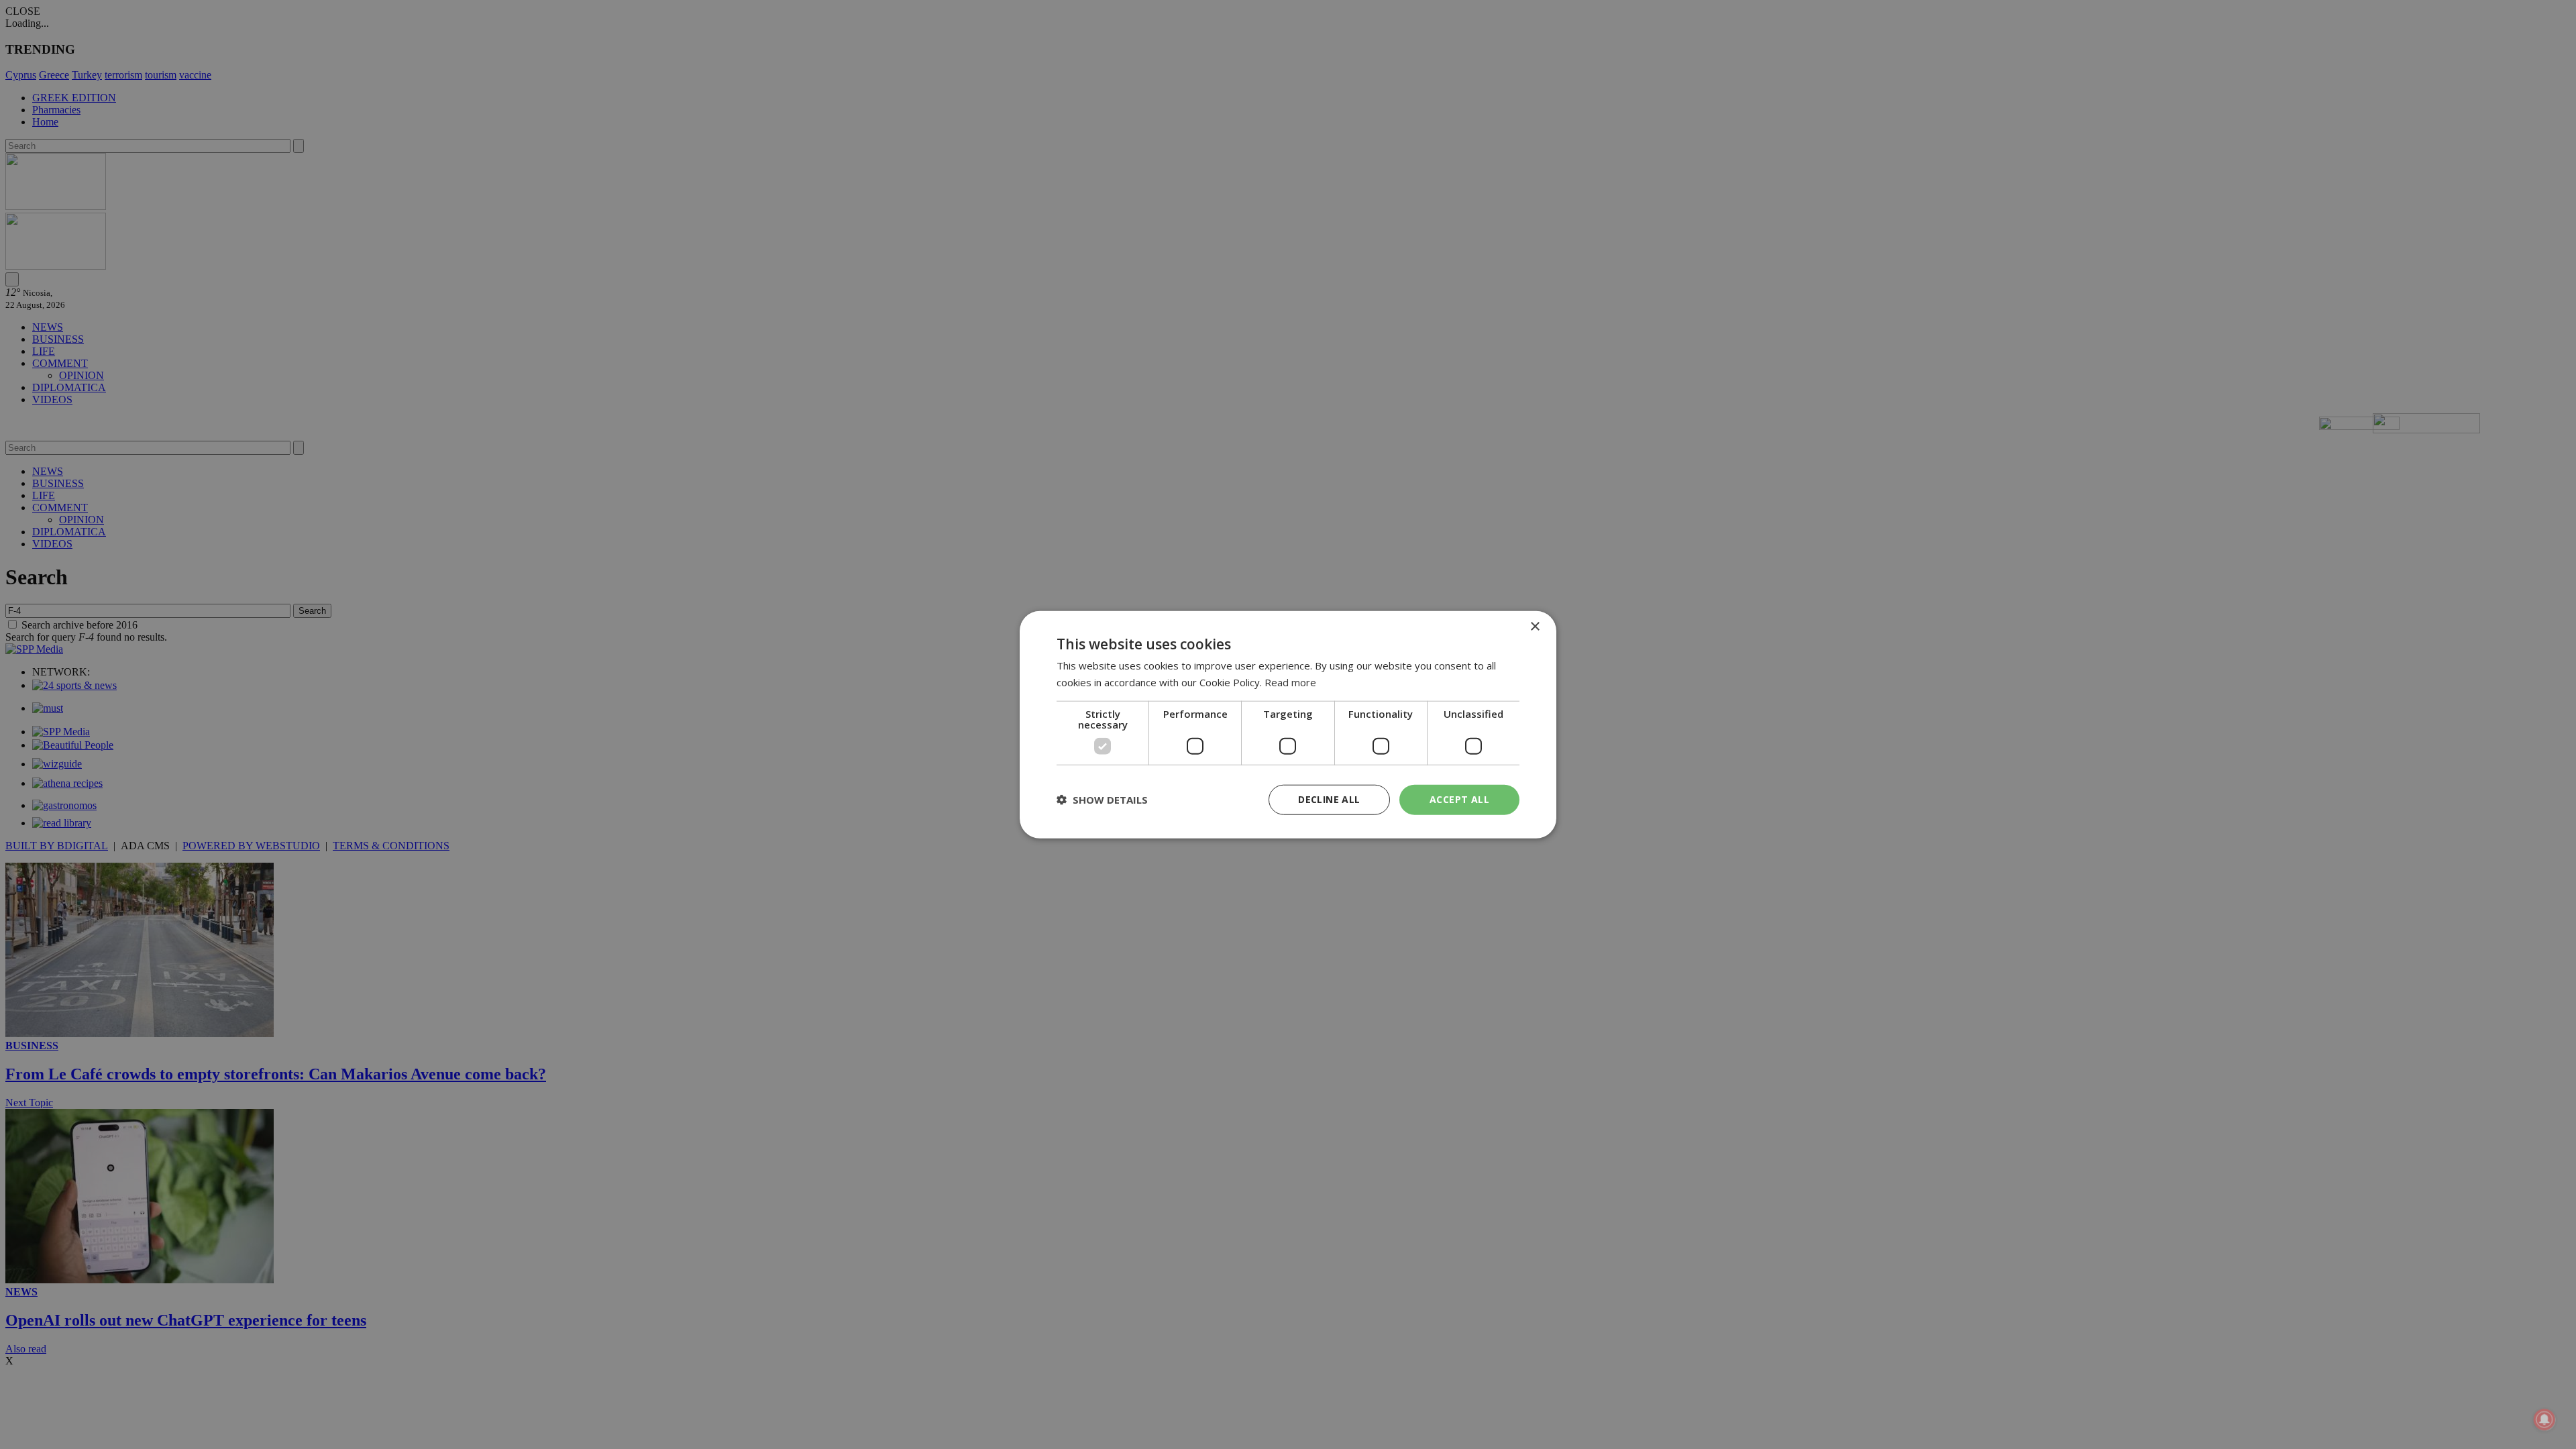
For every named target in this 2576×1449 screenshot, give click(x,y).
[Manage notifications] (2544, 1419)
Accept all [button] (1459, 799)
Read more (1290, 682)
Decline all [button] (1329, 799)
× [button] (1535, 627)
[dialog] (1288, 725)
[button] (1102, 800)
